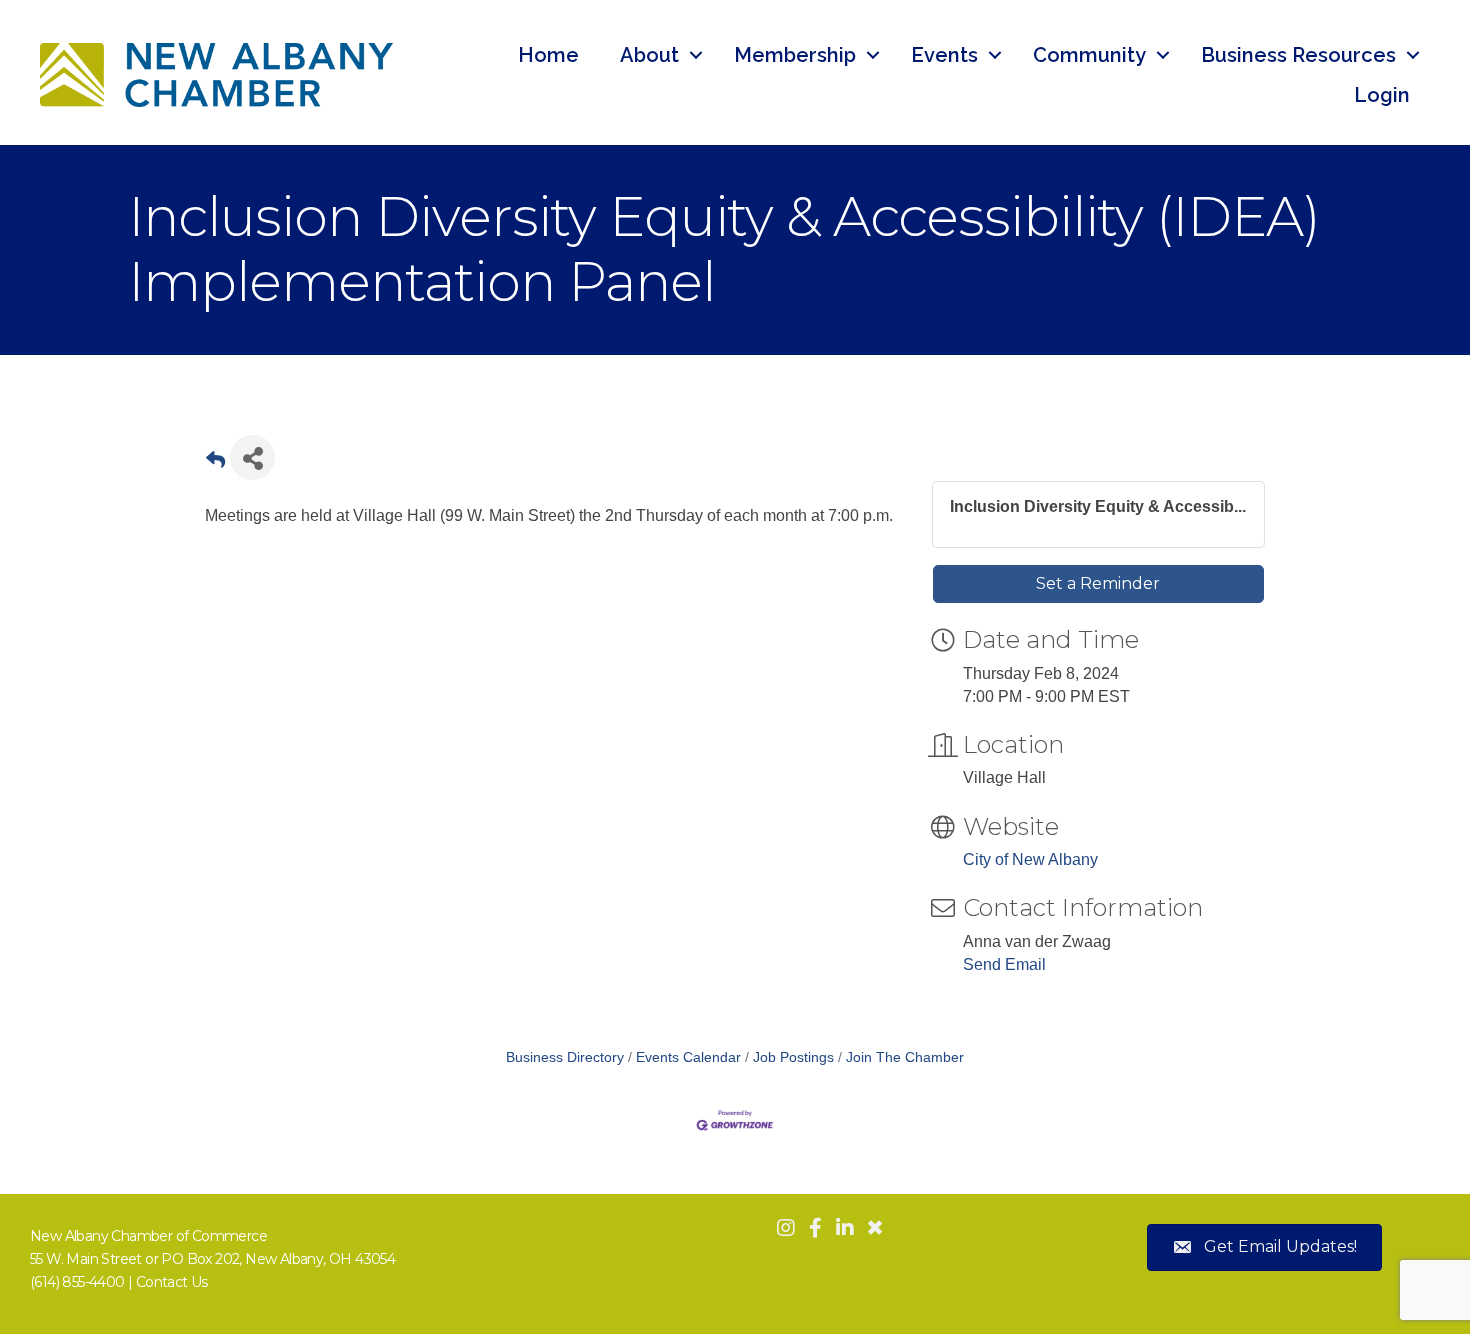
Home (548, 55)
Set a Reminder (1098, 583)
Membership (795, 55)
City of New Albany (1030, 859)
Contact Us (172, 1282)
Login (1382, 95)
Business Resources (1298, 55)
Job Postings (793, 1057)
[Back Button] (215, 463)
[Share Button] (252, 457)
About (649, 55)
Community (1089, 55)
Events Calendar (688, 1057)
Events (944, 55)
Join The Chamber (905, 1057)
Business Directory (565, 1057)
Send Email (1004, 964)
